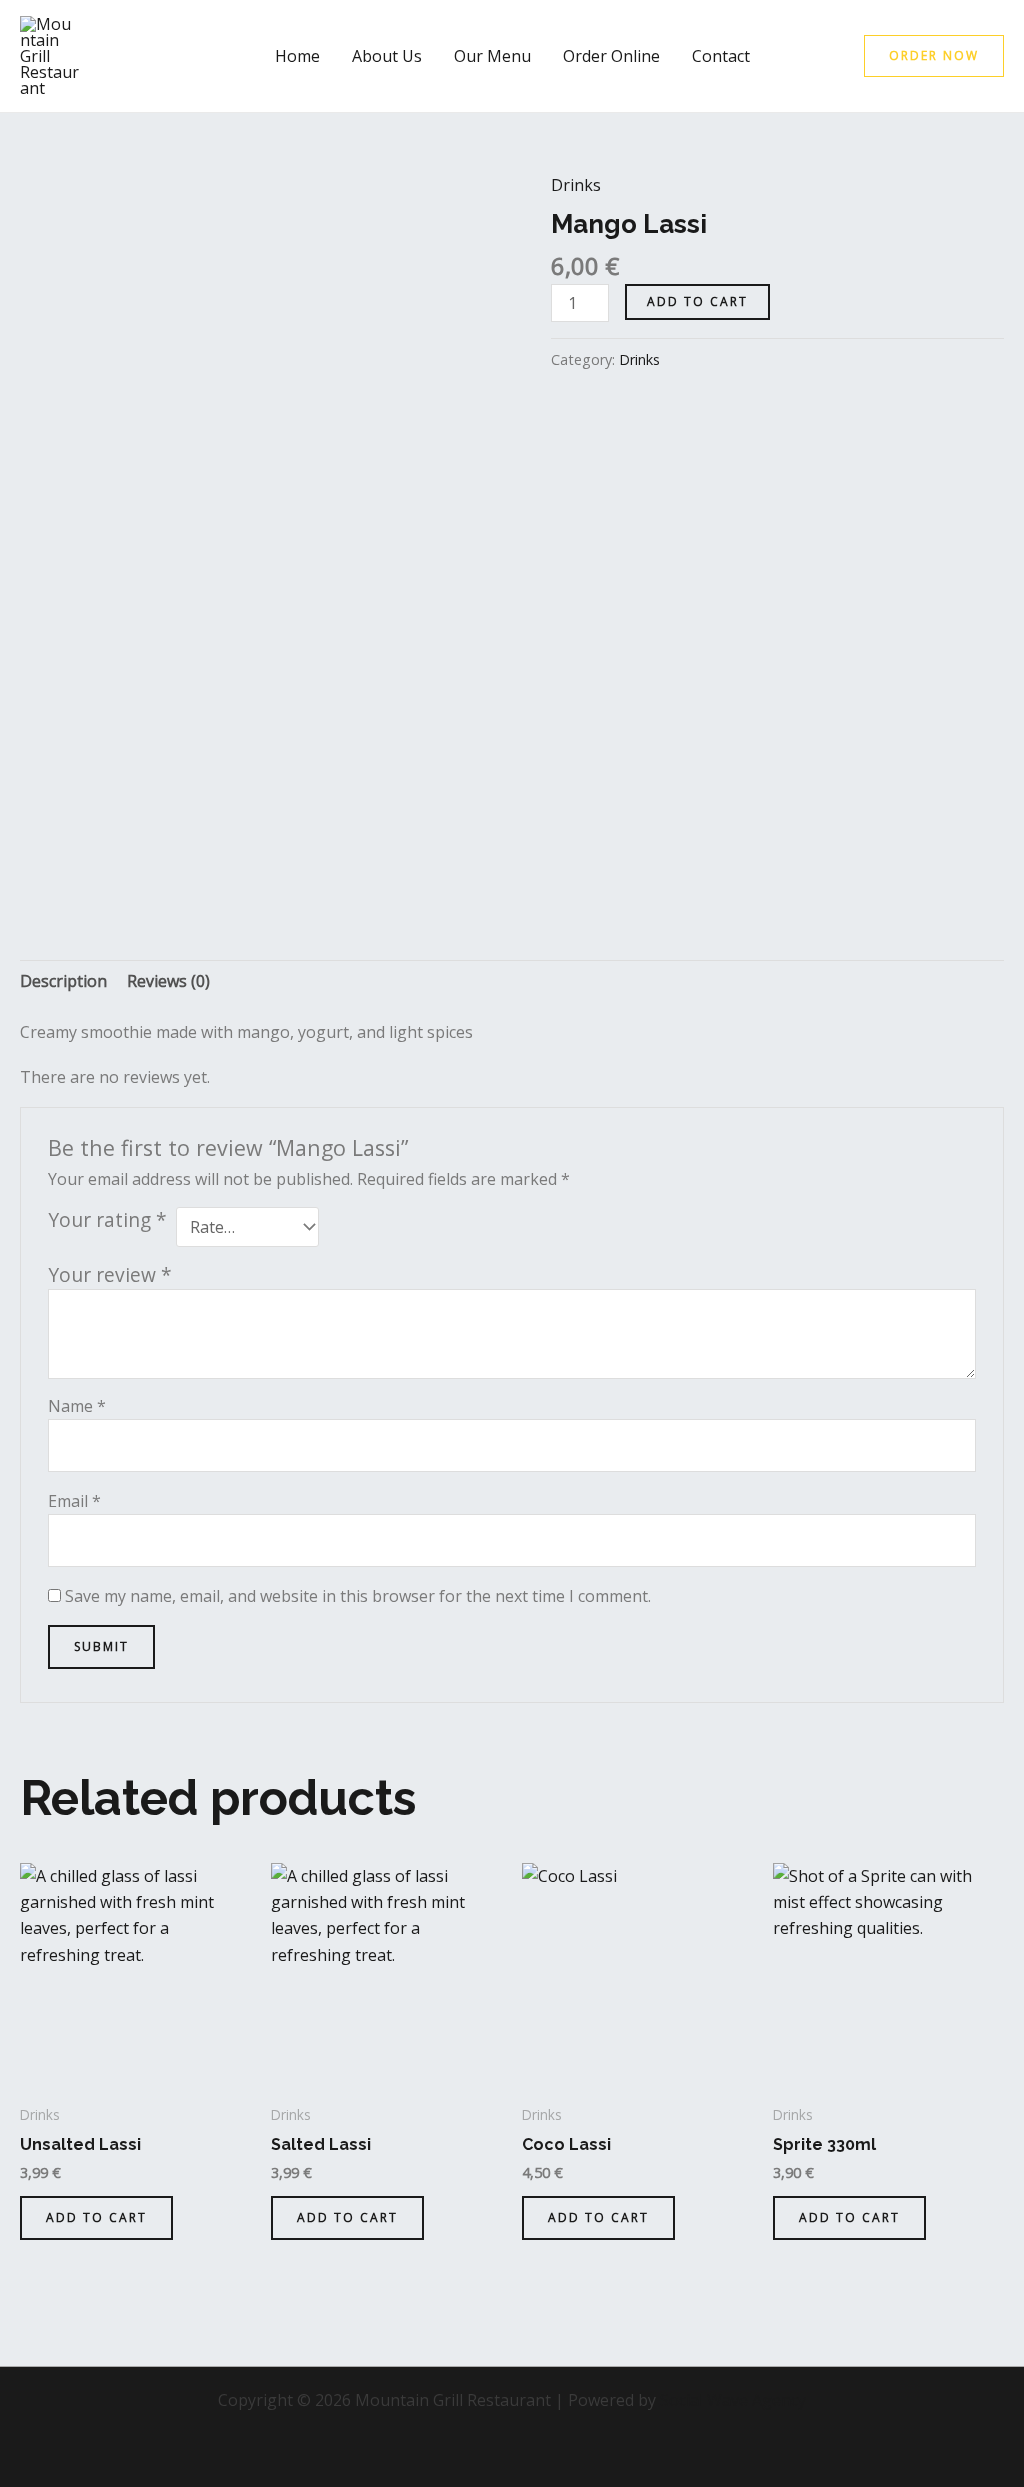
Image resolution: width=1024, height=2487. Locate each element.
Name (77, 1406)
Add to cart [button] (96, 2217)
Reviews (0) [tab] (168, 981)
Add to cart (697, 301)
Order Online (611, 56)
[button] (934, 56)
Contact (721, 56)
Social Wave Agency (733, 2400)
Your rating (107, 1220)
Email (74, 1501)
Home (297, 56)
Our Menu (492, 56)
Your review (110, 1274)
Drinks (576, 185)
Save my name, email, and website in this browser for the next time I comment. (358, 1596)
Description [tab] (63, 981)
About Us (387, 56)
